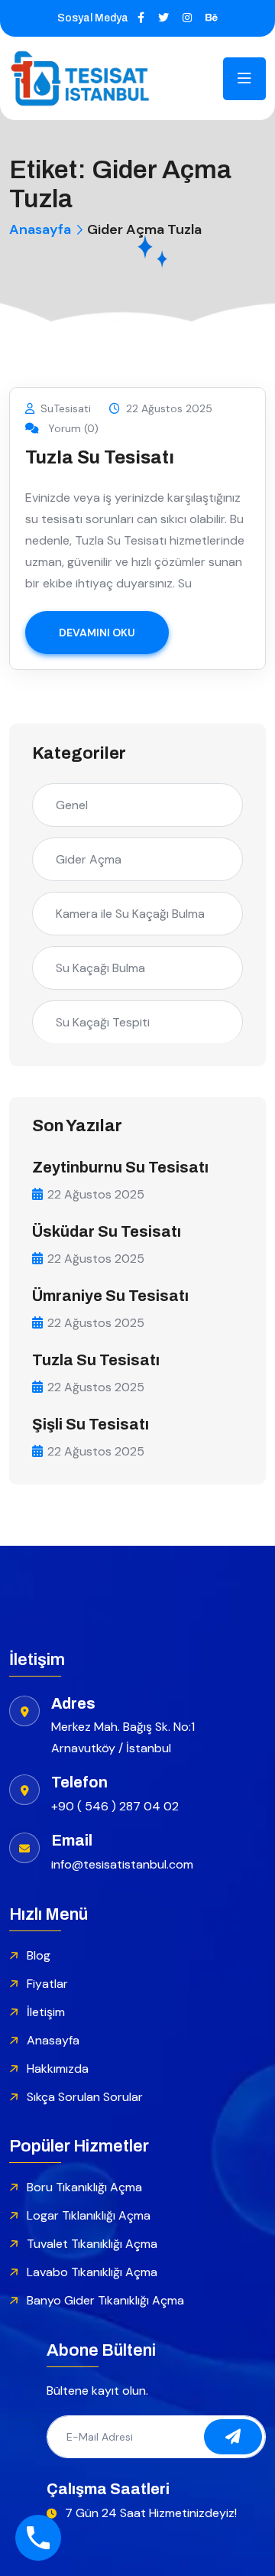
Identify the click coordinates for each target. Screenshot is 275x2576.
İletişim (46, 2012)
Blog (39, 1955)
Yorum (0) (72, 428)
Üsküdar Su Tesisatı (107, 1231)
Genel (72, 805)
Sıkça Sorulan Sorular (85, 2097)
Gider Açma (89, 859)
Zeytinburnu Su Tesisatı (120, 1167)
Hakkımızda (58, 2069)
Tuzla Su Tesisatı (100, 457)
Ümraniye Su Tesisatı (110, 1296)
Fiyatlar (47, 1984)
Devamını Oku (97, 633)
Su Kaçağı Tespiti (103, 1022)
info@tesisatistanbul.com (122, 1864)
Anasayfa (40, 229)
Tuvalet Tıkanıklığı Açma (92, 2244)
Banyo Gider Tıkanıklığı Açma (105, 2300)
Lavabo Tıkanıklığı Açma (92, 2272)
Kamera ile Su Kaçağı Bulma (130, 914)
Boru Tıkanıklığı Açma (84, 2187)
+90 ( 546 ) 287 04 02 (115, 1806)
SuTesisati (66, 408)
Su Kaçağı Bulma (100, 968)
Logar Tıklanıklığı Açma (89, 2215)
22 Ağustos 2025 (169, 408)
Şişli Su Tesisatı (91, 1424)
